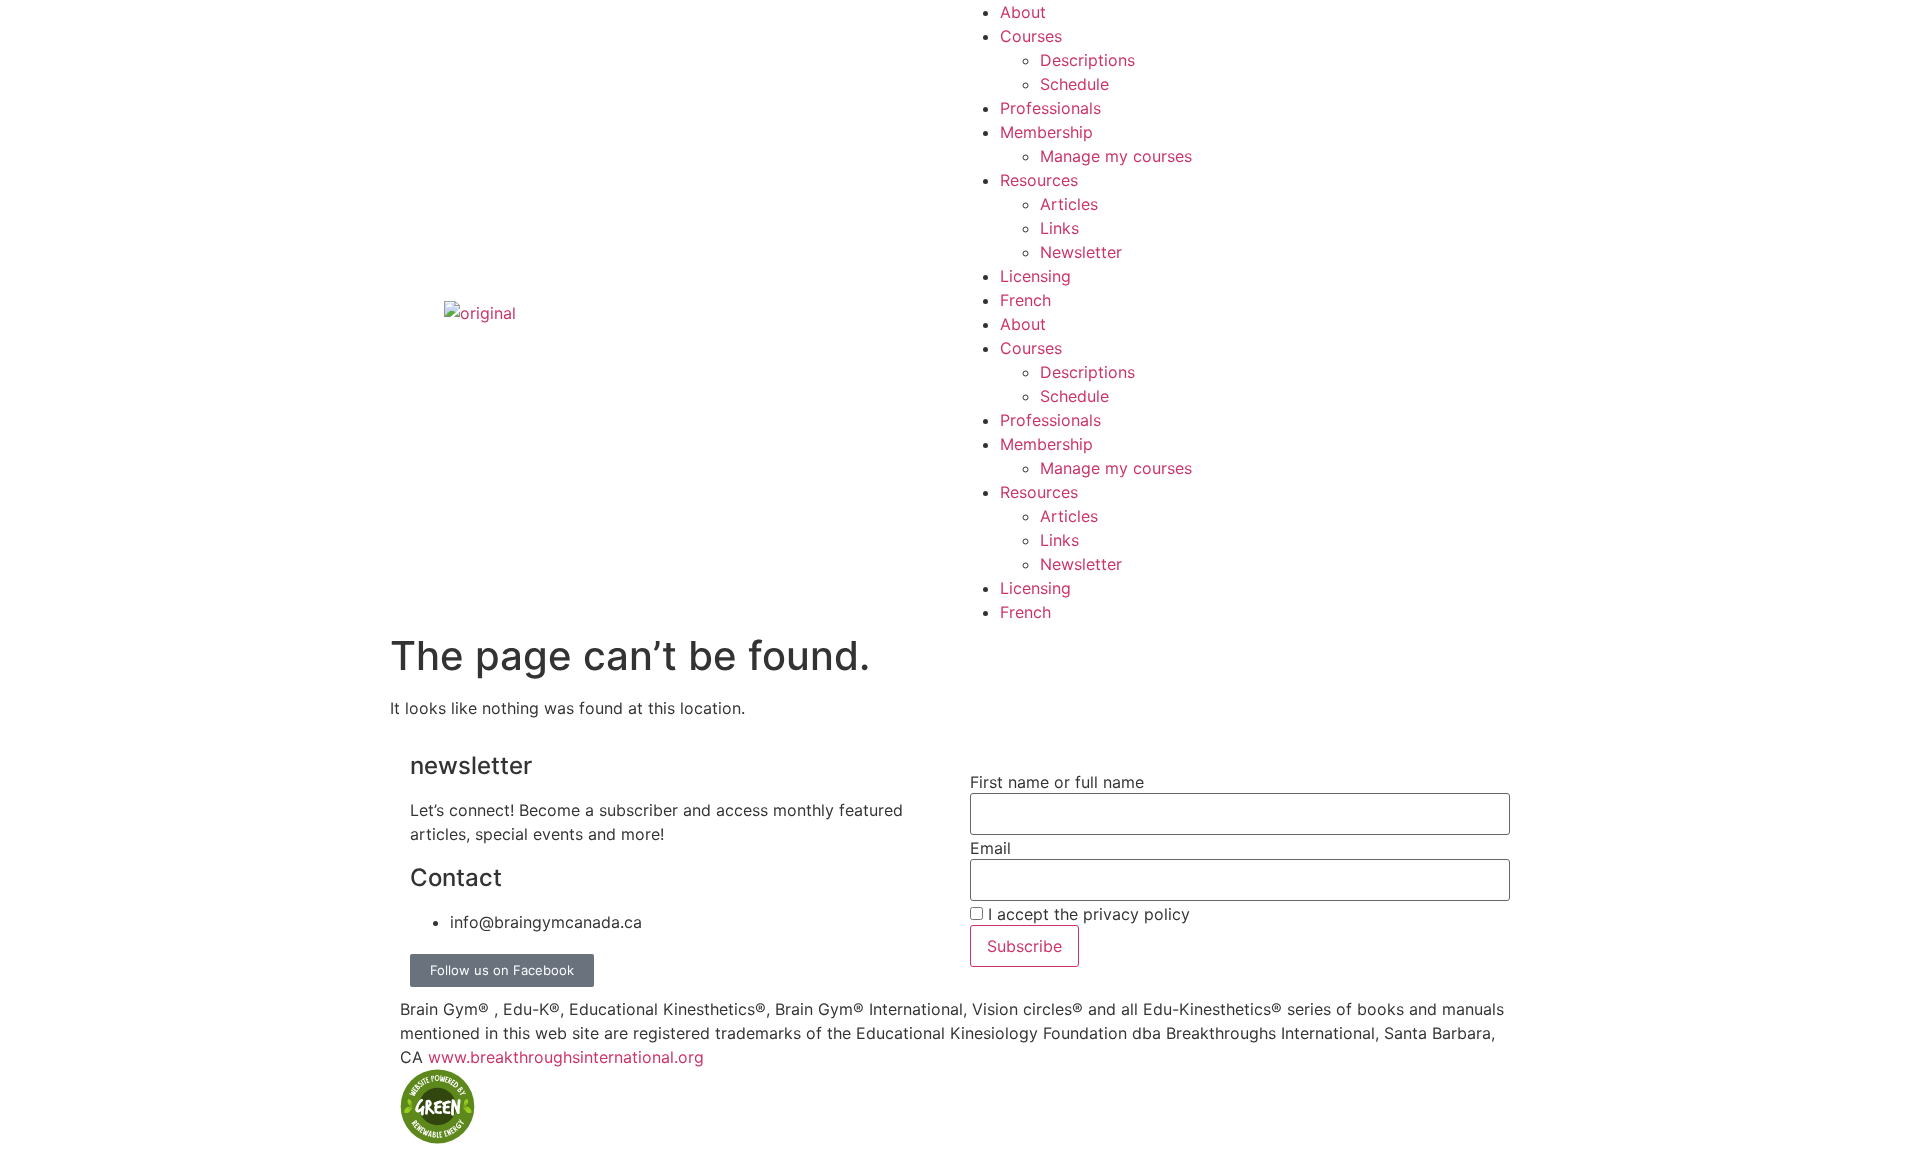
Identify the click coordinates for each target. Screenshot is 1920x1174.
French (1025, 300)
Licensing (1035, 276)
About (1023, 12)
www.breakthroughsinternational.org (566, 1057)
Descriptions (1087, 60)
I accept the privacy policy (1086, 914)
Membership (1046, 132)
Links (1059, 228)
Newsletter (1081, 252)
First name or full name (1057, 782)
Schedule (1074, 84)
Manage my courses (1116, 156)
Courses (1031, 36)
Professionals (1050, 108)
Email (990, 848)
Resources (1039, 180)
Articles (1069, 204)
